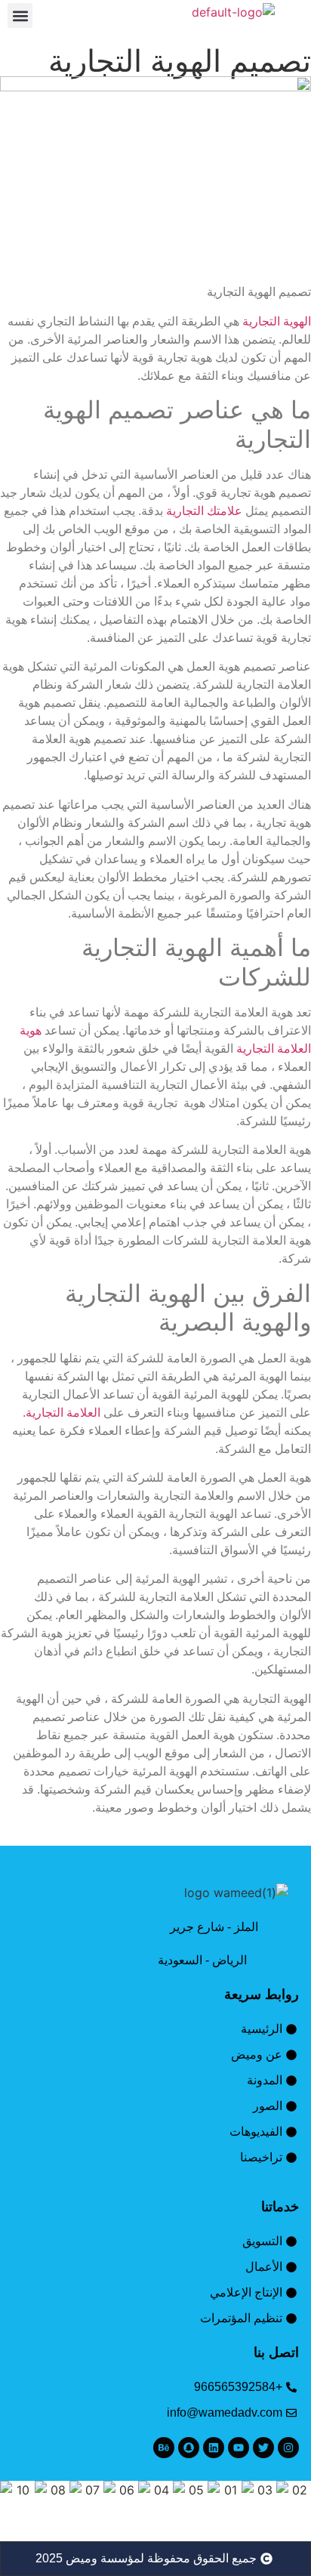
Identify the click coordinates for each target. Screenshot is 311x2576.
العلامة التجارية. (62, 1413)
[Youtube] (239, 2448)
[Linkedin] (214, 2448)
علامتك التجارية (204, 511)
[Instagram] (288, 2448)
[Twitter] (263, 2448)
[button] (20, 15)
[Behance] (164, 2448)
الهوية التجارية (277, 321)
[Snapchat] (189, 2448)
